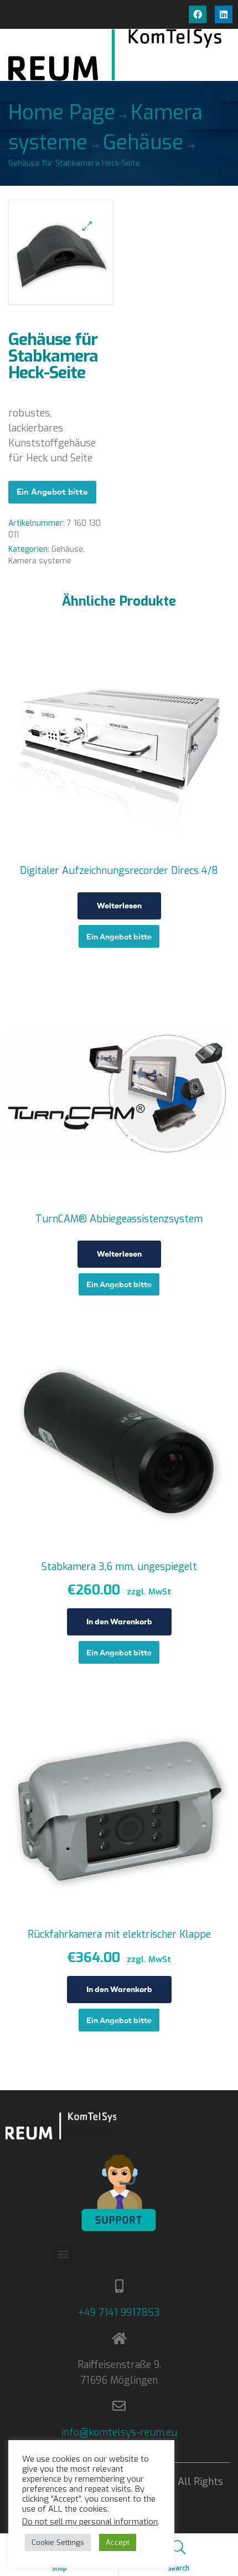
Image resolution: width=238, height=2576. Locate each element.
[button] (87, 226)
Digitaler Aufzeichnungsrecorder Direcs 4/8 (119, 871)
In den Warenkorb (119, 1622)
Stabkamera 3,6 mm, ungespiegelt (119, 1567)
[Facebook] (198, 14)
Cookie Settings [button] (58, 2542)
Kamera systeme (40, 561)
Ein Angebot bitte (52, 492)
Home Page (62, 113)
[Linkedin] (224, 14)
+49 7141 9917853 (119, 2313)
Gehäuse (143, 143)
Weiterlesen (119, 906)
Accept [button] (118, 2542)
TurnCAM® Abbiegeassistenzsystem (119, 1219)
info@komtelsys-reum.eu (119, 2432)
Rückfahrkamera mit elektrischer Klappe (119, 1934)
